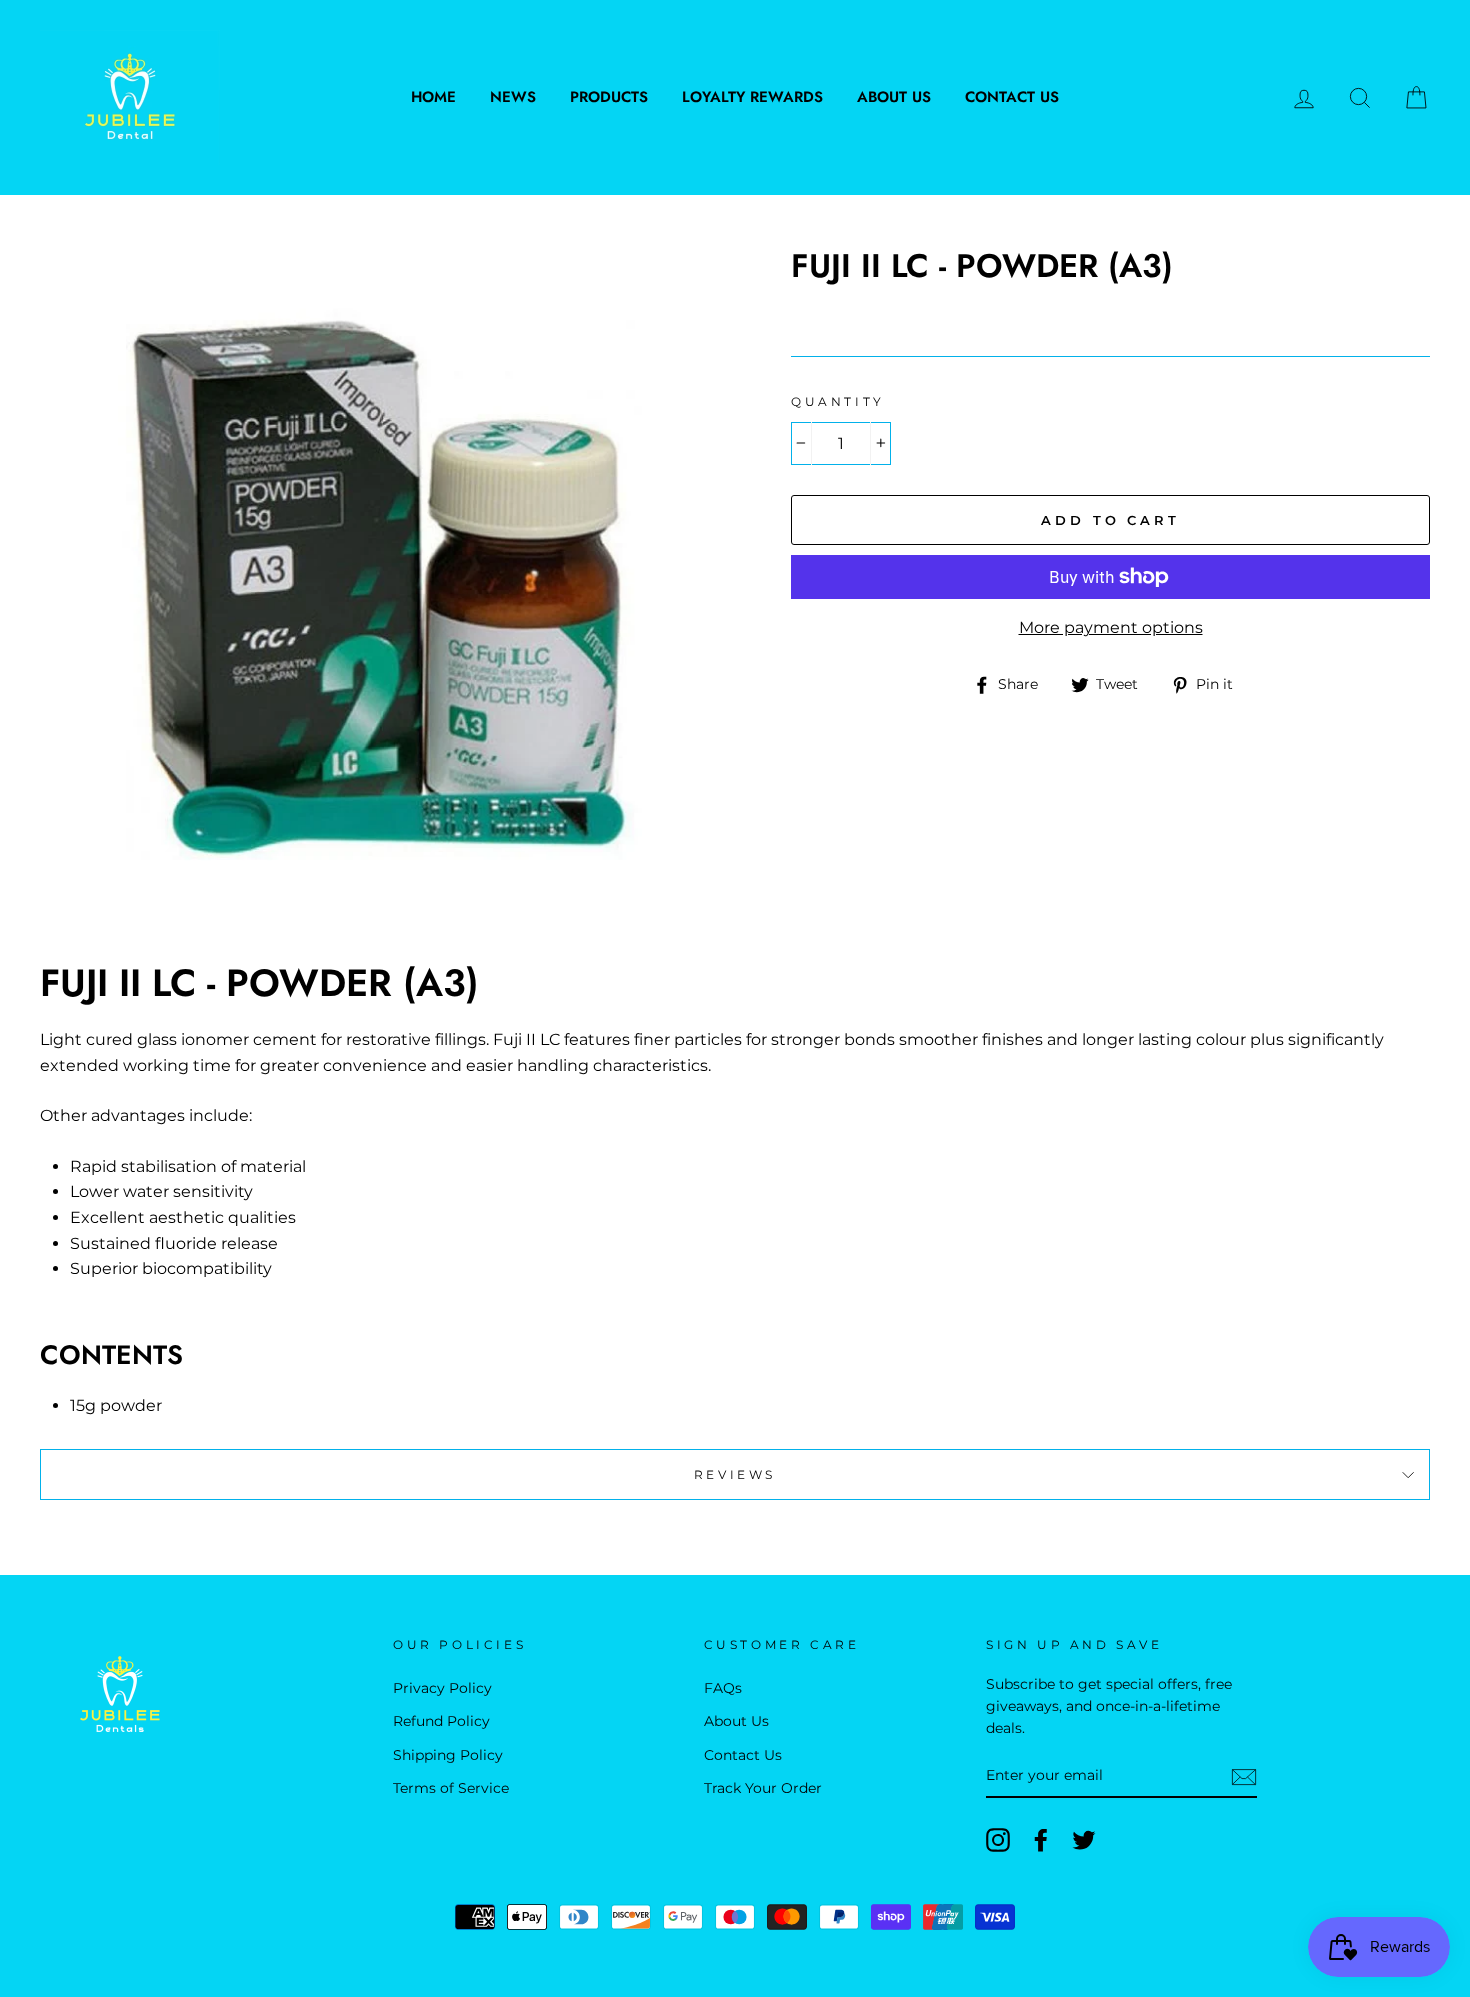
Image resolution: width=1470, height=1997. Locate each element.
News (513, 97)
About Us (894, 97)
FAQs (723, 1688)
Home (433, 97)
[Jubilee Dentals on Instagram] (998, 1840)
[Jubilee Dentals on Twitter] (1084, 1840)
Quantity (838, 401)
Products (609, 97)
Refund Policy (441, 1721)
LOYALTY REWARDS (752, 97)
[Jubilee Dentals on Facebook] (1041, 1840)
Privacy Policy (442, 1688)
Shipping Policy (448, 1755)
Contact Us (1012, 97)
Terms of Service (451, 1788)
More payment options (1111, 627)
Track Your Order (763, 1788)
